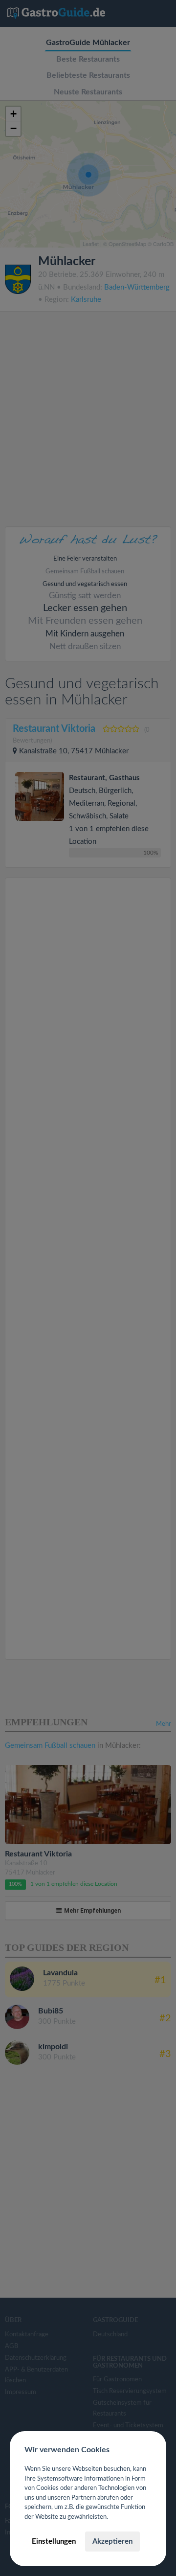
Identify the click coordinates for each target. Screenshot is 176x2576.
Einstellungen (54, 2542)
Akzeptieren (112, 2542)
